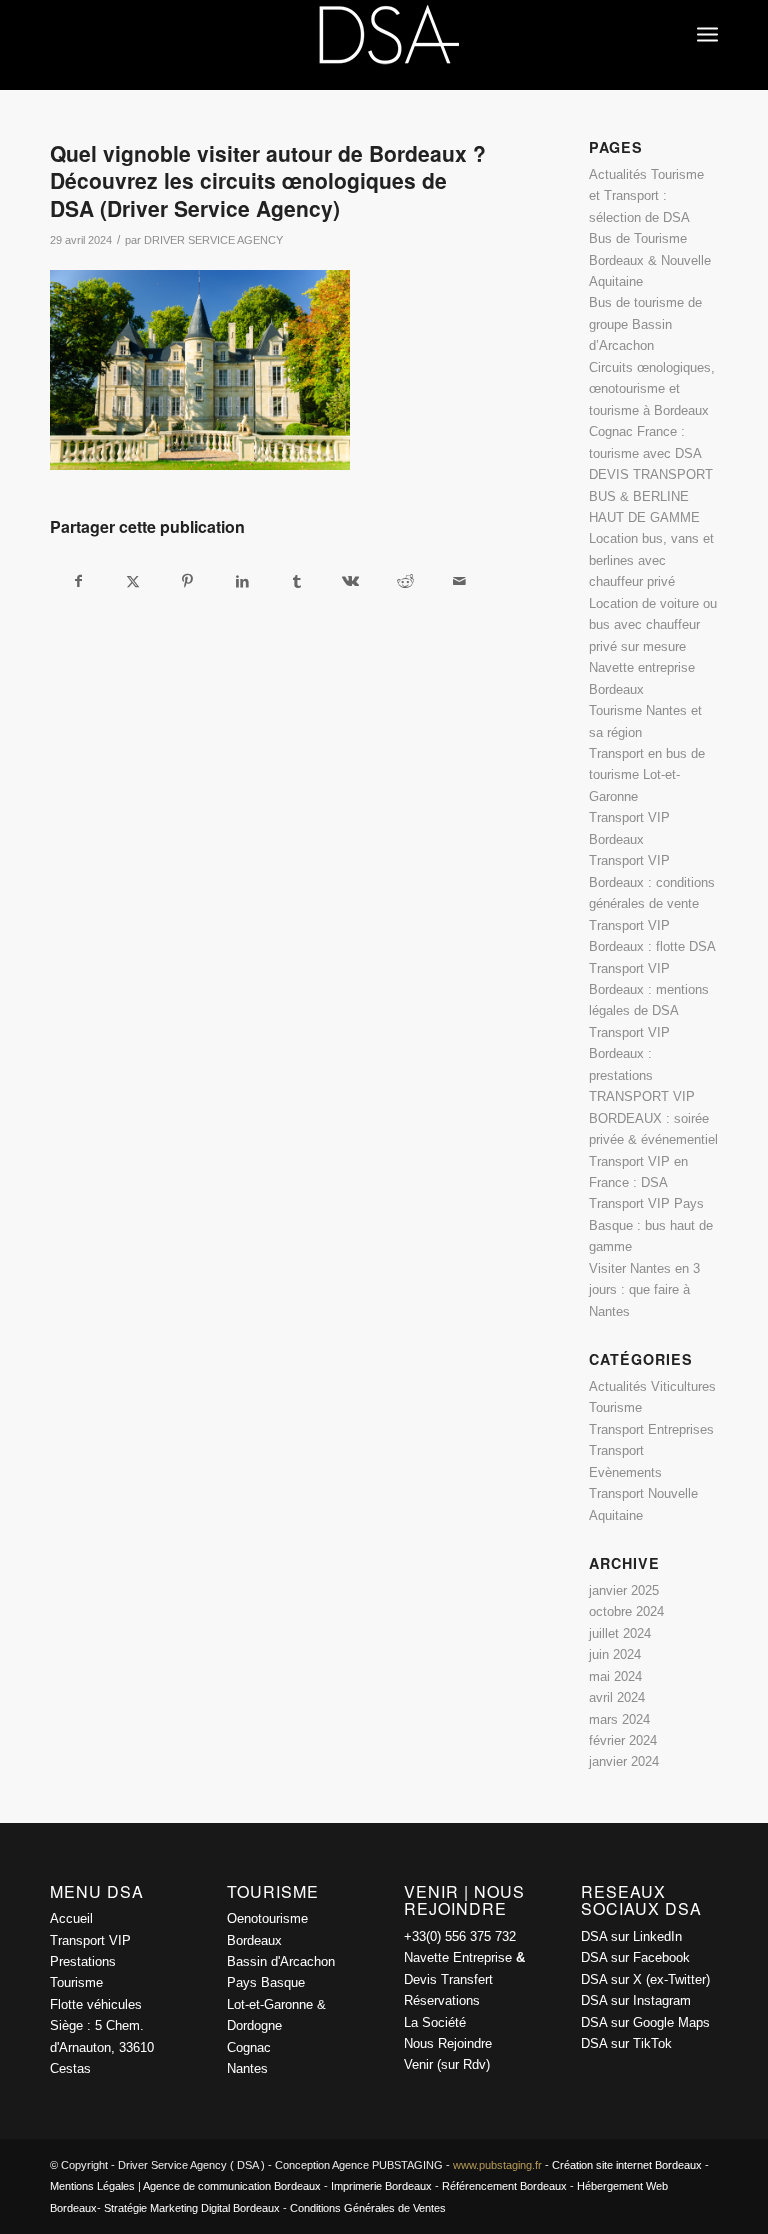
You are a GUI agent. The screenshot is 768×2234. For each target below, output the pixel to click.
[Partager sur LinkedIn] (241, 581)
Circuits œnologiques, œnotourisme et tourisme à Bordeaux (652, 389)
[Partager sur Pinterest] (187, 581)
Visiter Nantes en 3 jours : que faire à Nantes (644, 1290)
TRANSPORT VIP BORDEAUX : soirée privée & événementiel (653, 1118)
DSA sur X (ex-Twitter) (645, 1979)
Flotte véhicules (96, 2004)
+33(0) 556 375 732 (460, 1936)
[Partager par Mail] (459, 581)
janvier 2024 (624, 1761)
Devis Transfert (448, 1979)
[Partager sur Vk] (350, 581)
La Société (435, 2022)
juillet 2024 (620, 1633)
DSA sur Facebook (635, 1957)
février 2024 (623, 1740)
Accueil (71, 1918)
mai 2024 (615, 1676)
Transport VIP (90, 1940)
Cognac (249, 2047)
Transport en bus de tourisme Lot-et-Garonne (647, 775)
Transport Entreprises (651, 1429)
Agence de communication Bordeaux (232, 2186)
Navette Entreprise (458, 1957)
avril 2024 (617, 1697)
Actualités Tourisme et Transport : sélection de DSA (646, 196)
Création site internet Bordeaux (627, 2165)
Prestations (83, 1961)
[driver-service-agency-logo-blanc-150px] (384, 45)
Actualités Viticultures (652, 1386)
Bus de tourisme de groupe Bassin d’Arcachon (645, 324)
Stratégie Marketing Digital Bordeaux (192, 2208)
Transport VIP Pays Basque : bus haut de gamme (651, 1225)
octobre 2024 (626, 1611)
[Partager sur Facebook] (78, 581)
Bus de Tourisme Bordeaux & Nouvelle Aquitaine (650, 260)
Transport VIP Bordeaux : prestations (629, 1054)
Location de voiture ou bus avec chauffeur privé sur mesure (653, 625)
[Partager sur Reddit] (405, 581)
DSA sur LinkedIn (631, 1936)
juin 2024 (615, 1654)
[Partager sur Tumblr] (296, 581)
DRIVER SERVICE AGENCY (213, 240)
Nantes (247, 2068)
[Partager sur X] (132, 581)
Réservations (442, 2000)
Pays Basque (266, 1982)
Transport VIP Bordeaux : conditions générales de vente (652, 882)
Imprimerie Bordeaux (381, 2186)
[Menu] (707, 15)
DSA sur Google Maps (645, 2022)
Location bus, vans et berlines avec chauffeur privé (651, 560)
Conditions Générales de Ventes (368, 2208)
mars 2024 (619, 1719)
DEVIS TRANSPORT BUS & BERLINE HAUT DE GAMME (651, 496)
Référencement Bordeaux (504, 2186)
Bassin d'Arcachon (281, 1961)
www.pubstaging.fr (497, 2165)
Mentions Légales (92, 2186)
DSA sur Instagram (636, 2000)
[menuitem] (707, 15)
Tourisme (615, 1407)
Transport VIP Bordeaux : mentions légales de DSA (649, 990)
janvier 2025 (624, 1590)
